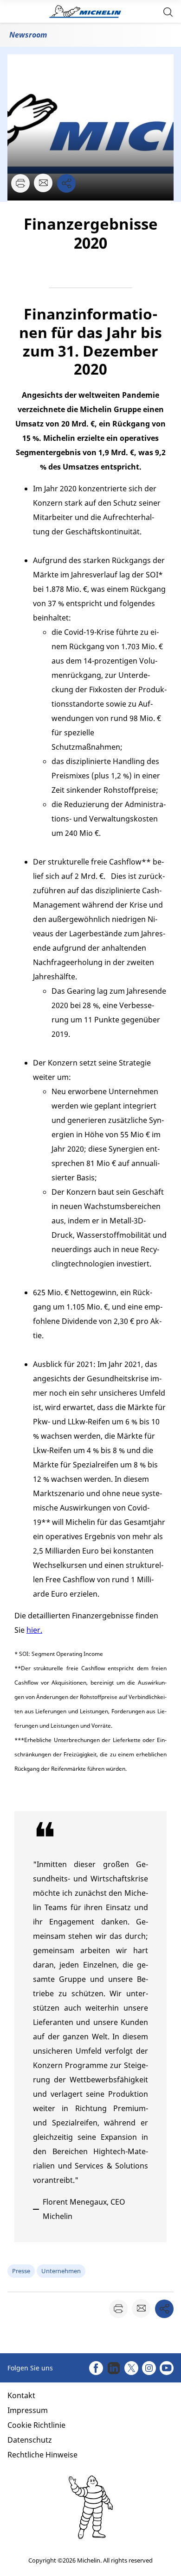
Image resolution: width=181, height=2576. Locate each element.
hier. (34, 1630)
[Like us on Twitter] (131, 2368)
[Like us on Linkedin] (114, 2368)
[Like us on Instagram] (149, 2368)
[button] (168, 11)
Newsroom (28, 35)
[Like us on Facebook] (96, 2368)
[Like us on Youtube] (167, 2368)
